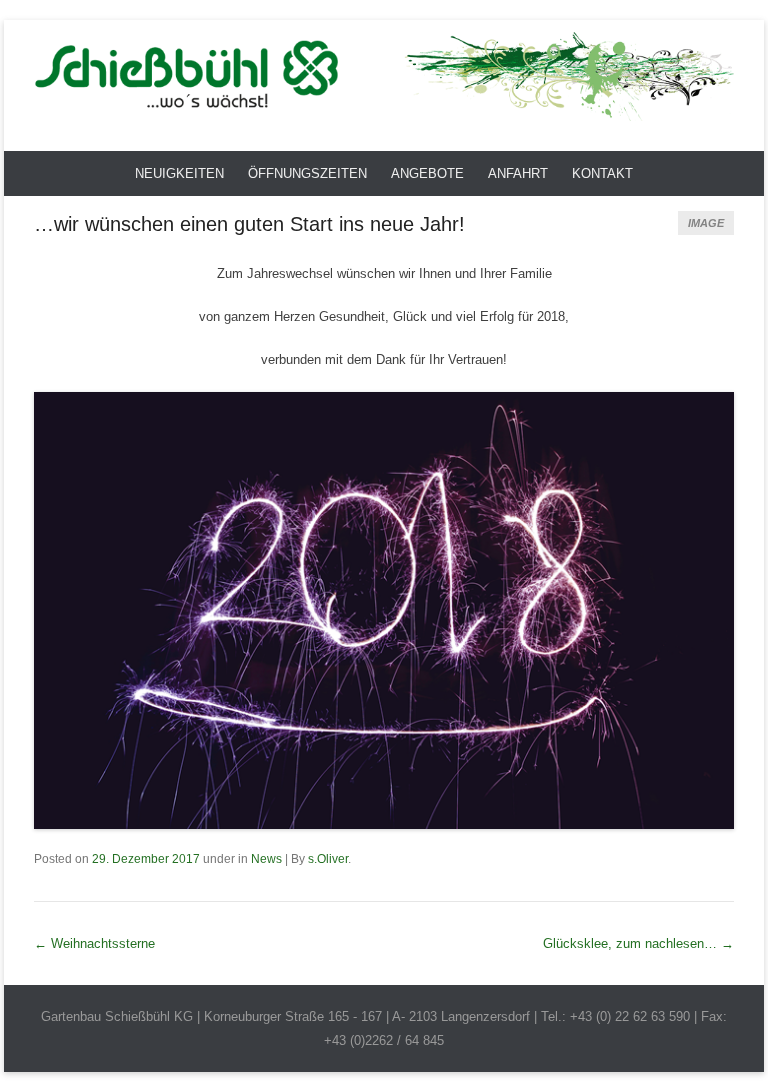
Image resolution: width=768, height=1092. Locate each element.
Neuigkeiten (179, 173)
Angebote (427, 173)
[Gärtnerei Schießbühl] (384, 75)
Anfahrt (518, 173)
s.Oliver (328, 859)
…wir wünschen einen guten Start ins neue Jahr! (249, 224)
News (266, 859)
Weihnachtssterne (94, 943)
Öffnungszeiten (307, 173)
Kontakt (602, 173)
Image (706, 223)
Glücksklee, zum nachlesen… (638, 943)
